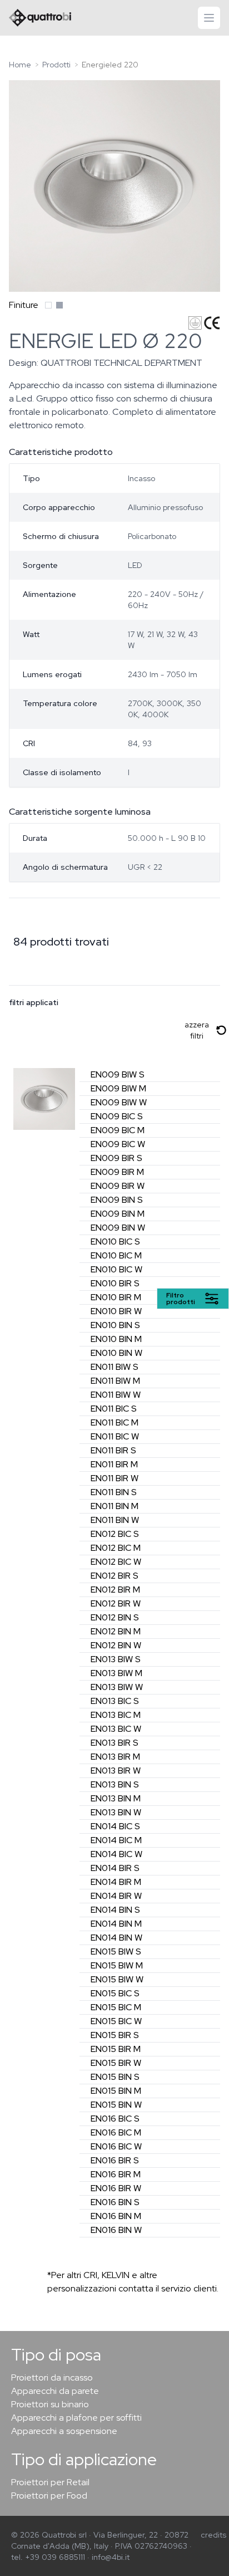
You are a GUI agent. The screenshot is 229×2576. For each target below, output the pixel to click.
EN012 (115, 1534)
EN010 (115, 1242)
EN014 (115, 1826)
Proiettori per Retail (50, 2482)
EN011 (114, 1367)
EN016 (115, 2119)
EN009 (118, 1074)
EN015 (116, 1951)
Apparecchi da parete (55, 2391)
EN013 (116, 1659)
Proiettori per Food (49, 2496)
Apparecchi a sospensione (64, 2431)
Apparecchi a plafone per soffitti (76, 2418)
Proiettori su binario (50, 2404)
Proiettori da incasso (52, 2377)
